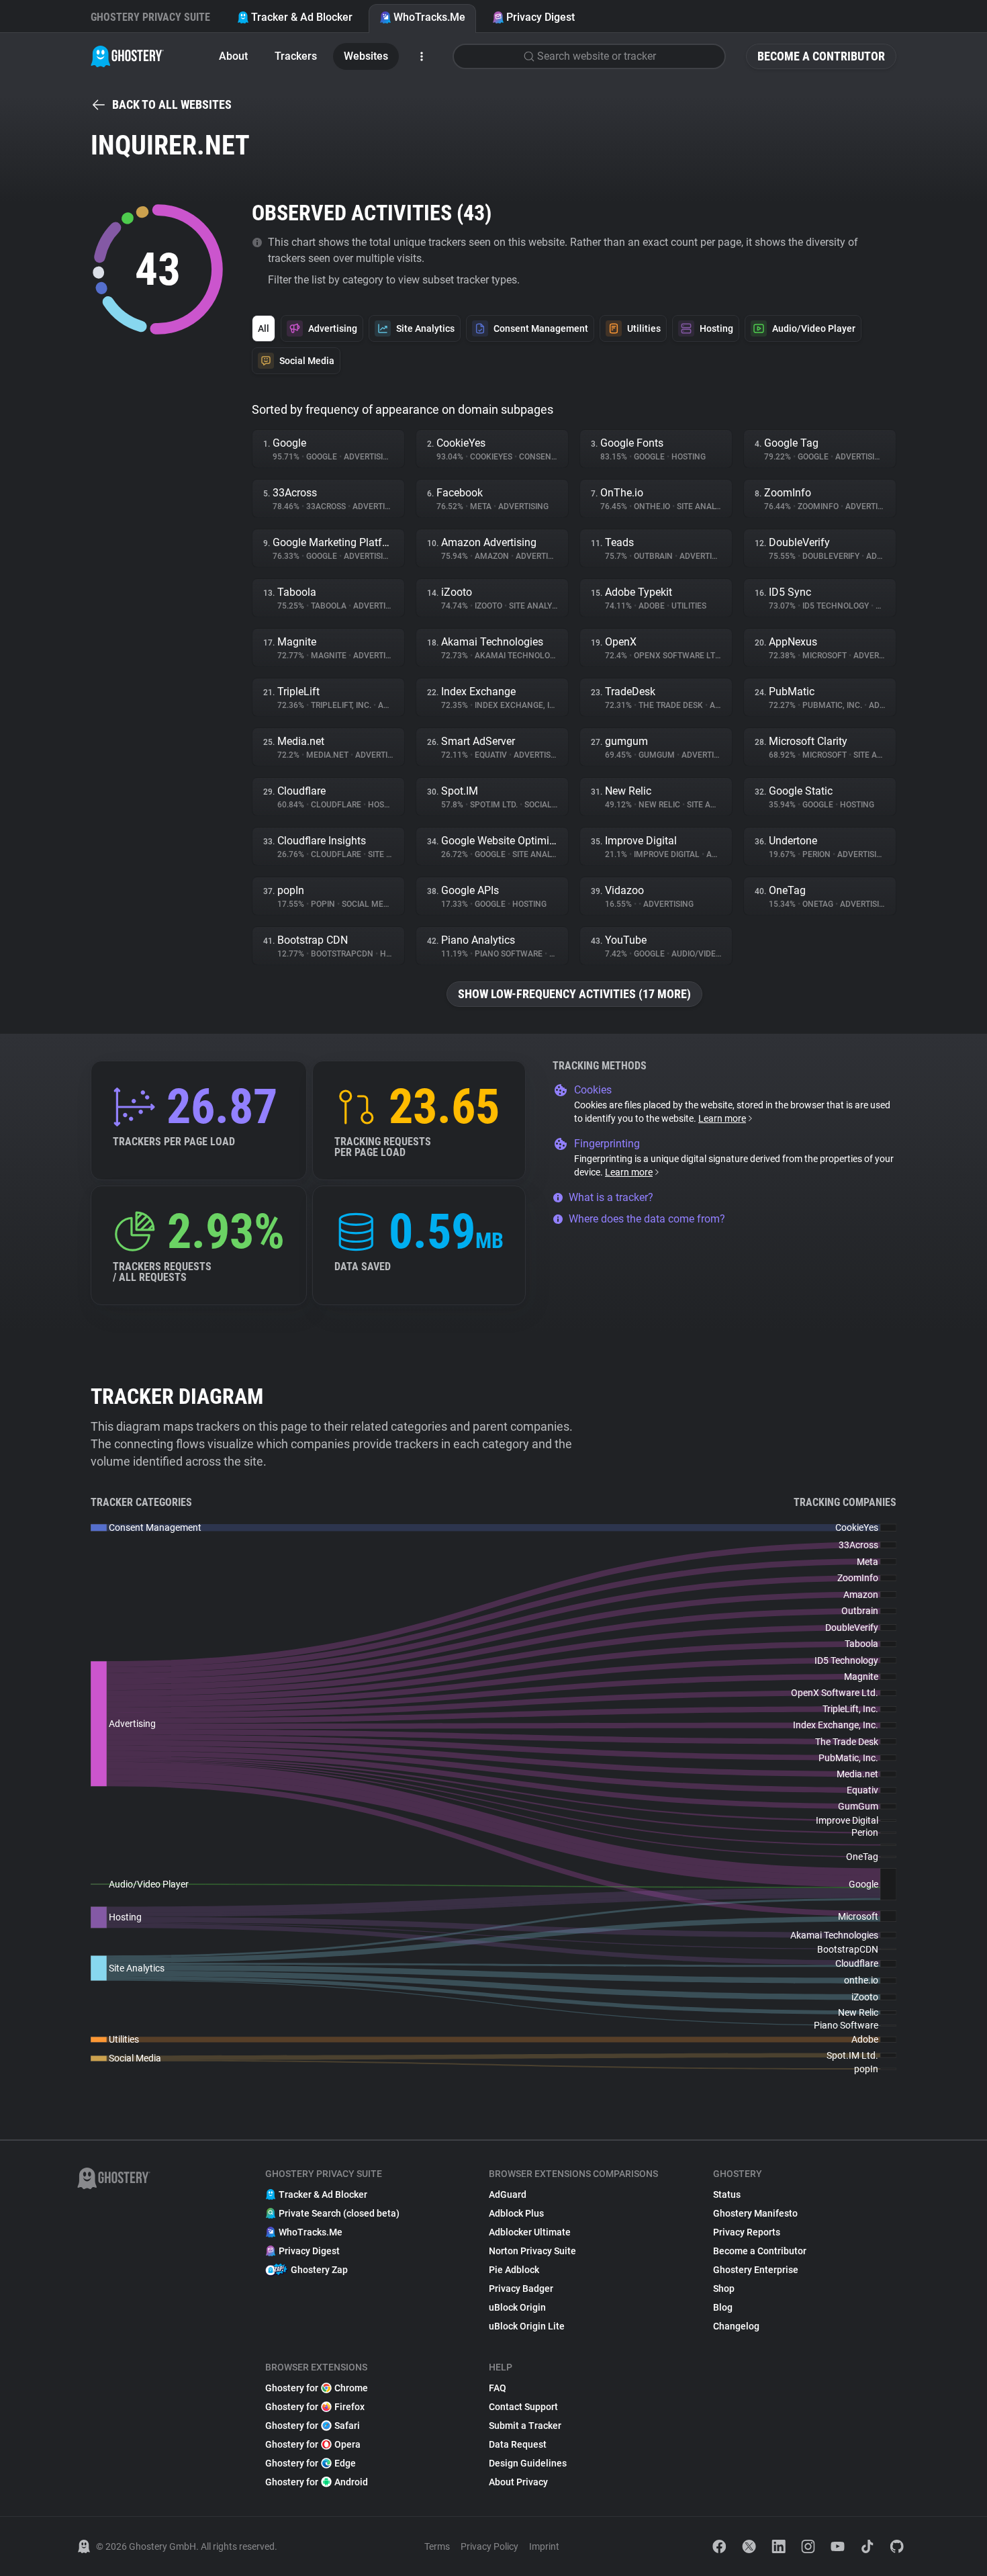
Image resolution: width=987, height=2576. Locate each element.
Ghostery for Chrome (317, 2388)
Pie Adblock (514, 2270)
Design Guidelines (528, 2463)
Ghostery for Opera (313, 2444)
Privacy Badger (521, 2289)
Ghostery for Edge (311, 2463)
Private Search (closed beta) (339, 2213)
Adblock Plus (516, 2213)
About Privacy (518, 2482)
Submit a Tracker (525, 2426)
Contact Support (523, 2407)
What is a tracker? (611, 1197)
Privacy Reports (747, 2232)
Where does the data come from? (647, 1219)
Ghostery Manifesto (755, 2213)
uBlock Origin (517, 2307)
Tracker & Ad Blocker (302, 17)
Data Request (518, 2444)
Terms (437, 2546)
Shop (724, 2289)
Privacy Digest (540, 17)
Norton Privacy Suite (532, 2251)
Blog (723, 2307)
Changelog (736, 2326)
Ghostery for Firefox (315, 2407)
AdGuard (508, 2194)
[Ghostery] (127, 56)
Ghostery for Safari (313, 2426)
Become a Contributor (821, 56)
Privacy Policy (489, 2546)
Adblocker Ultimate (530, 2232)
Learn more (722, 1118)
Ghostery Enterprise (756, 2270)
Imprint (544, 2546)
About (233, 56)
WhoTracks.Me (429, 17)
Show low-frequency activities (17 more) (574, 994)
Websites (366, 56)
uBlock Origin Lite (527, 2326)
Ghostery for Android (317, 2482)
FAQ (498, 2388)
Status (727, 2194)
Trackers (296, 56)
